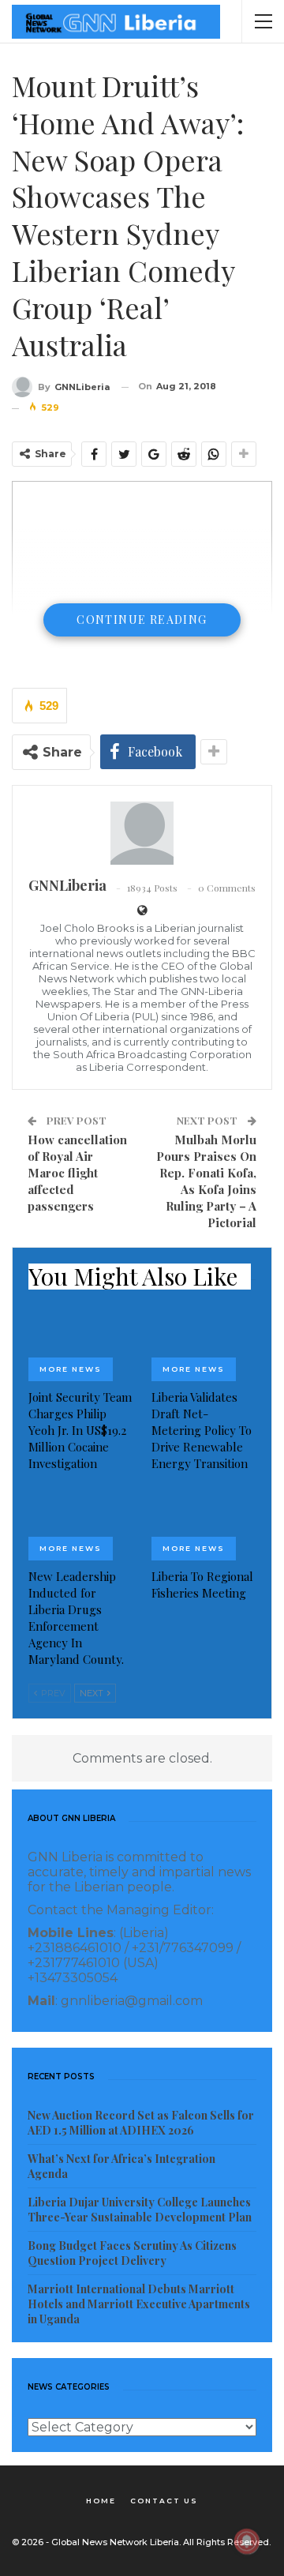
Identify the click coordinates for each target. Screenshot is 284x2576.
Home (101, 2501)
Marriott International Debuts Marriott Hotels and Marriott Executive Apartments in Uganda (139, 2304)
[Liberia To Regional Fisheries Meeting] (204, 1524)
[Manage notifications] (247, 2541)
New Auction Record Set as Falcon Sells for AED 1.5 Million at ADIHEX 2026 (141, 2123)
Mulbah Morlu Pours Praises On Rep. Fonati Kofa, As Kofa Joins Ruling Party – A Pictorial (206, 1181)
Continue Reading (142, 620)
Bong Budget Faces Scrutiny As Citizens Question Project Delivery (132, 2253)
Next (93, 1693)
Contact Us (164, 2501)
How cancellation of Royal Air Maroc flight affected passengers (77, 1173)
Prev (52, 1693)
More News (71, 1369)
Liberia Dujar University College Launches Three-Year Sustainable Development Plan (140, 2210)
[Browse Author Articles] (142, 833)
